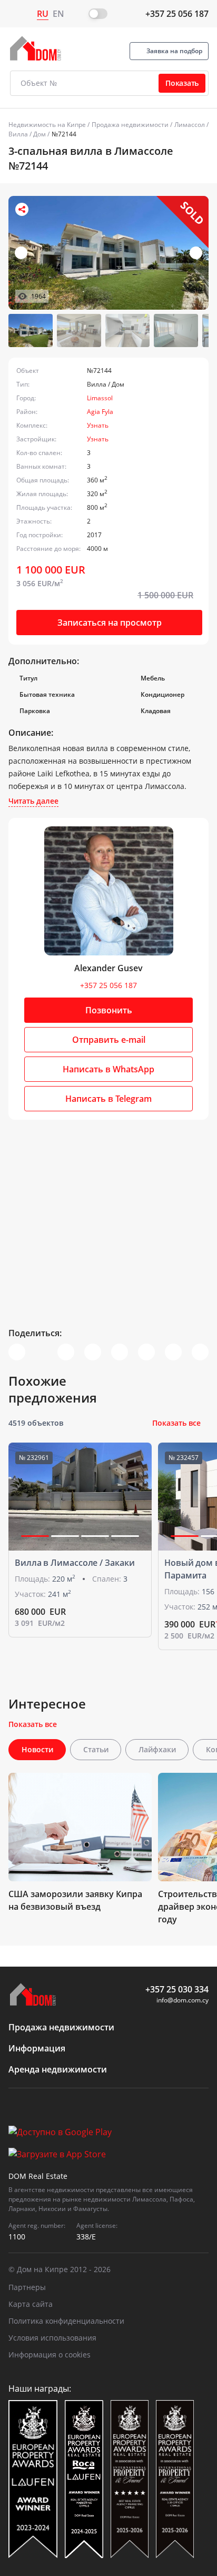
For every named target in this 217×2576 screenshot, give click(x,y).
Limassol (100, 398)
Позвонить (109, 1010)
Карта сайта (31, 2304)
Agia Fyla (100, 412)
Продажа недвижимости (130, 125)
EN (58, 14)
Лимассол (190, 125)
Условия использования (52, 2338)
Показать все (176, 1423)
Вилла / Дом (27, 134)
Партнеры (27, 2287)
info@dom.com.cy (183, 2000)
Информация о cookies (50, 2355)
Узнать (98, 425)
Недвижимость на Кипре (47, 125)
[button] (196, 253)
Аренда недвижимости (58, 2069)
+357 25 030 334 (177, 1989)
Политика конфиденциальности (66, 2321)
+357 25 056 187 (177, 14)
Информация (37, 2048)
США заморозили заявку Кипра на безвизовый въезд (75, 1900)
